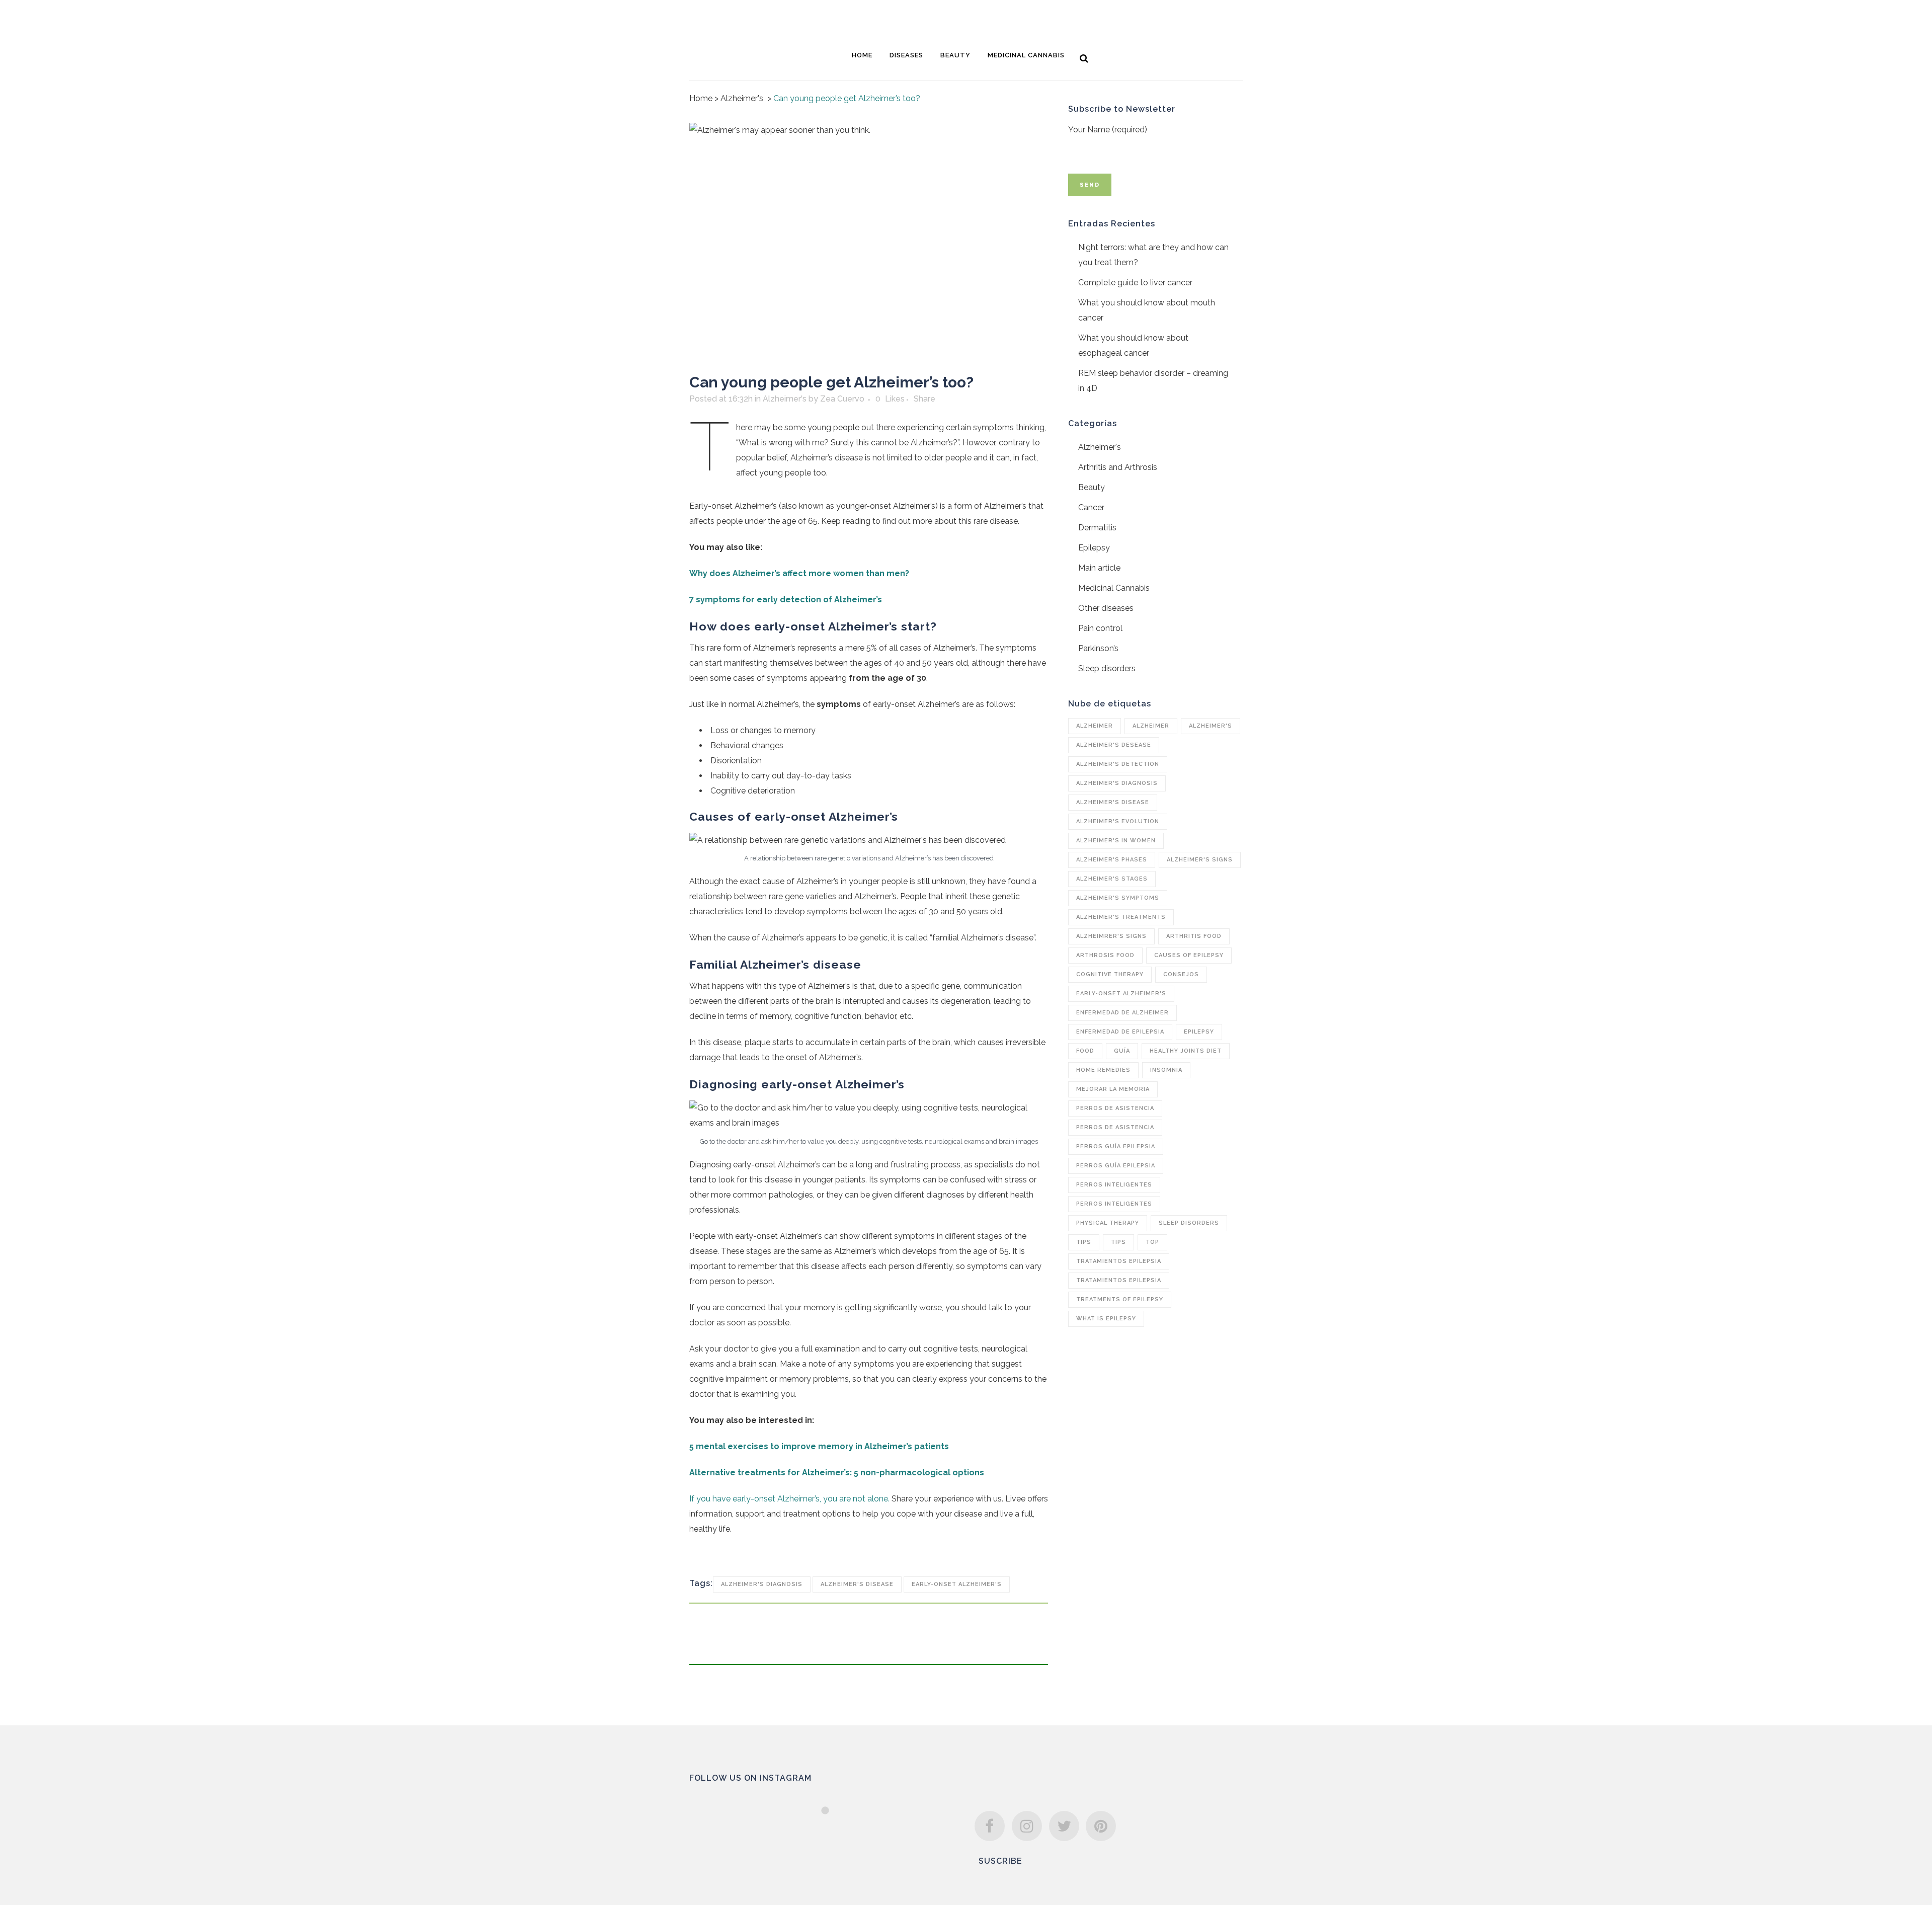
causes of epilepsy (1189, 955)
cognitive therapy (1110, 974)
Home (701, 98)
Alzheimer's (742, 98)
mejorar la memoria (1113, 1089)
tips (1084, 1242)
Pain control (1100, 628)
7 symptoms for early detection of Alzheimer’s (786, 600)
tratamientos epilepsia (1119, 1261)
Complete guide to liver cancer (1135, 283)
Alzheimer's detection (1118, 764)
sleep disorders (1189, 1223)
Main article (1099, 568)
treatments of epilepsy (1120, 1299)
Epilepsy (1094, 548)
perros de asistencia (1115, 1108)
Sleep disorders (1107, 668)
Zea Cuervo (842, 399)
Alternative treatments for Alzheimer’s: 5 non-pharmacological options (837, 1473)
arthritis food (1194, 936)
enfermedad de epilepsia (1120, 1032)
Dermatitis (1097, 528)
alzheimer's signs (1200, 860)
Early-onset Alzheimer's (957, 1584)
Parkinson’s (1098, 648)
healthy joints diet (1186, 1051)
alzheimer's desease (1114, 745)
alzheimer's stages (1112, 879)
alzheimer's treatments (1121, 917)
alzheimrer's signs (1111, 936)
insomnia (1166, 1070)
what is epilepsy (1106, 1319)
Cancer (1091, 507)
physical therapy (1108, 1223)
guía (1122, 1051)
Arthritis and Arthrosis (1118, 467)
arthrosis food (1105, 955)
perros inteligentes (1114, 1185)
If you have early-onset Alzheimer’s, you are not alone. (789, 1499)
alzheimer (1095, 726)
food (1085, 1051)
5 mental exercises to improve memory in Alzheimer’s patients (819, 1446)
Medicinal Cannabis (1114, 588)
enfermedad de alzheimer (1122, 1013)
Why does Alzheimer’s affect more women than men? (799, 573)
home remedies (1103, 1070)
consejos (1181, 974)
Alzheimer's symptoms (1118, 898)
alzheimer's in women (1116, 841)
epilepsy (1199, 1032)
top (1152, 1242)
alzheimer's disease (857, 1584)
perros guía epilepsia (1116, 1146)
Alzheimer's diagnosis (762, 1584)
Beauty (1092, 487)
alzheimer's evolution (1118, 821)
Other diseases (1106, 608)
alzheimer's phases (1112, 860)
